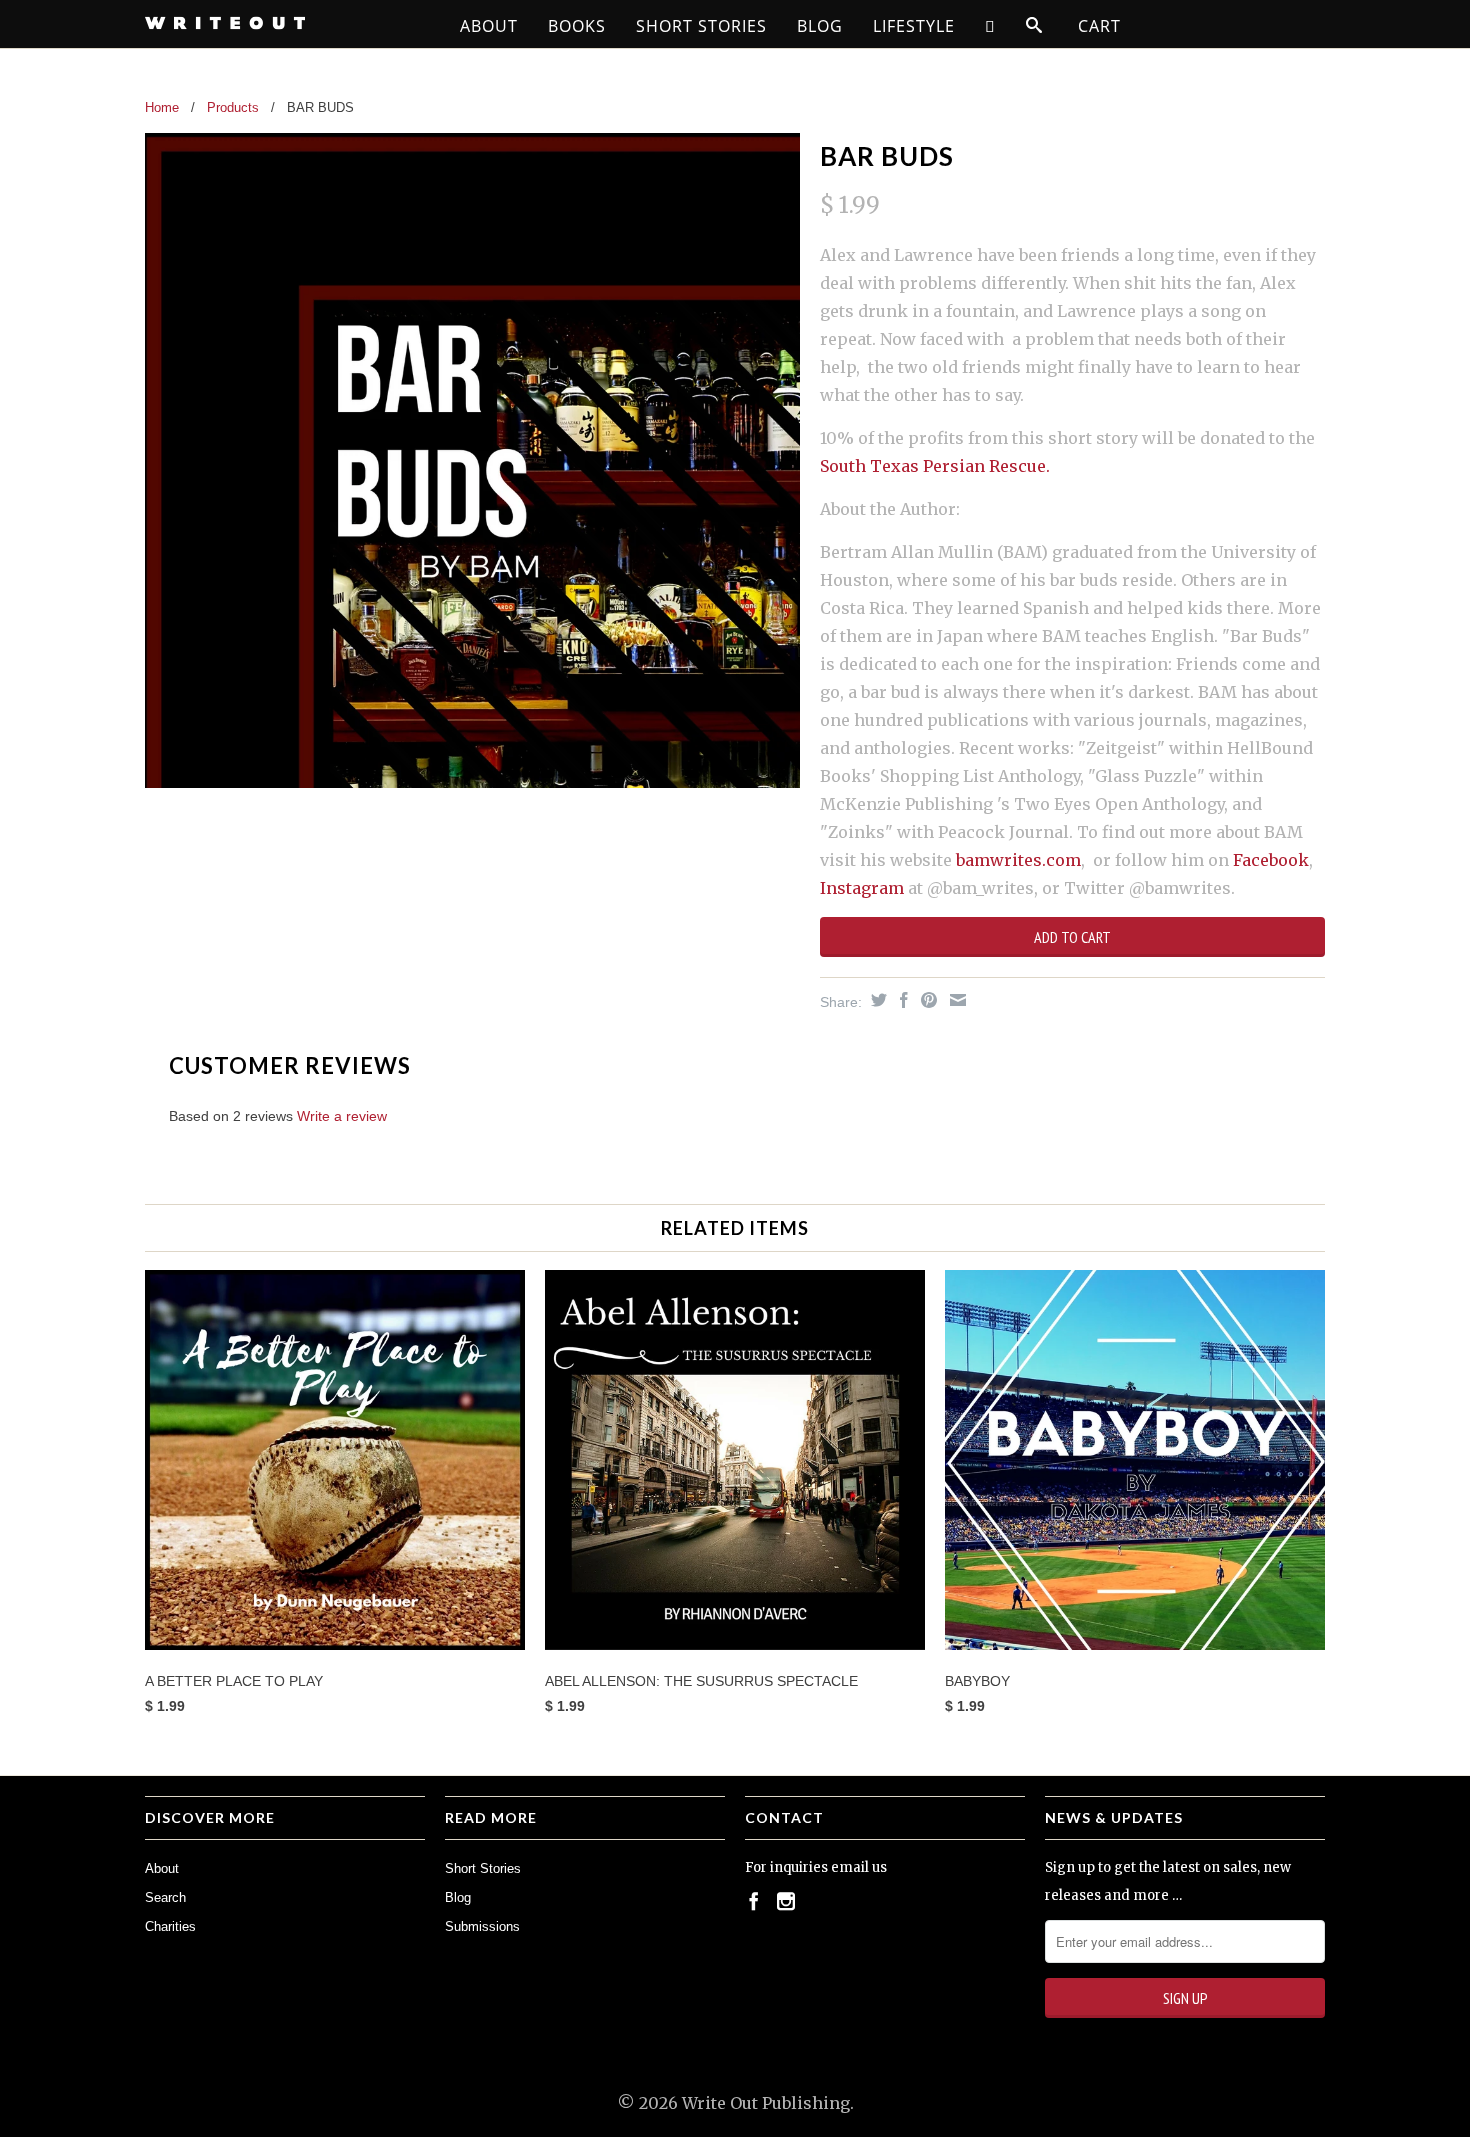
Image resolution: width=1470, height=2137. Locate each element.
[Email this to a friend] (955, 1000)
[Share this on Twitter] (876, 1000)
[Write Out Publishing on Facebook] (754, 1901)
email (850, 1867)
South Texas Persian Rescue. (935, 466)
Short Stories (701, 26)
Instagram (862, 888)
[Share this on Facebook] (901, 1000)
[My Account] (990, 26)
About (489, 26)
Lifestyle (914, 26)
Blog (820, 26)
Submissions (482, 1926)
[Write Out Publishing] (285, 23)
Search (165, 1897)
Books (577, 26)
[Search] (1034, 26)
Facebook (1271, 860)
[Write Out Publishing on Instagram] (786, 1901)
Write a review (342, 1116)
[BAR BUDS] (472, 460)
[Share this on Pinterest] (926, 1000)
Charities (170, 1926)
